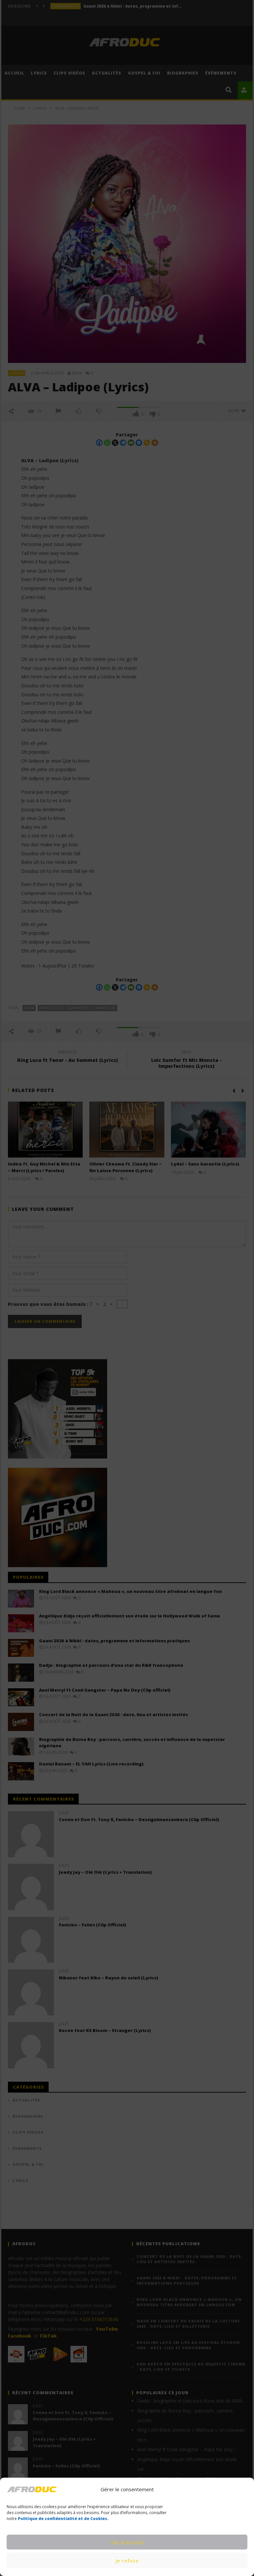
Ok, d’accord (127, 2542)
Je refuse (127, 2560)
